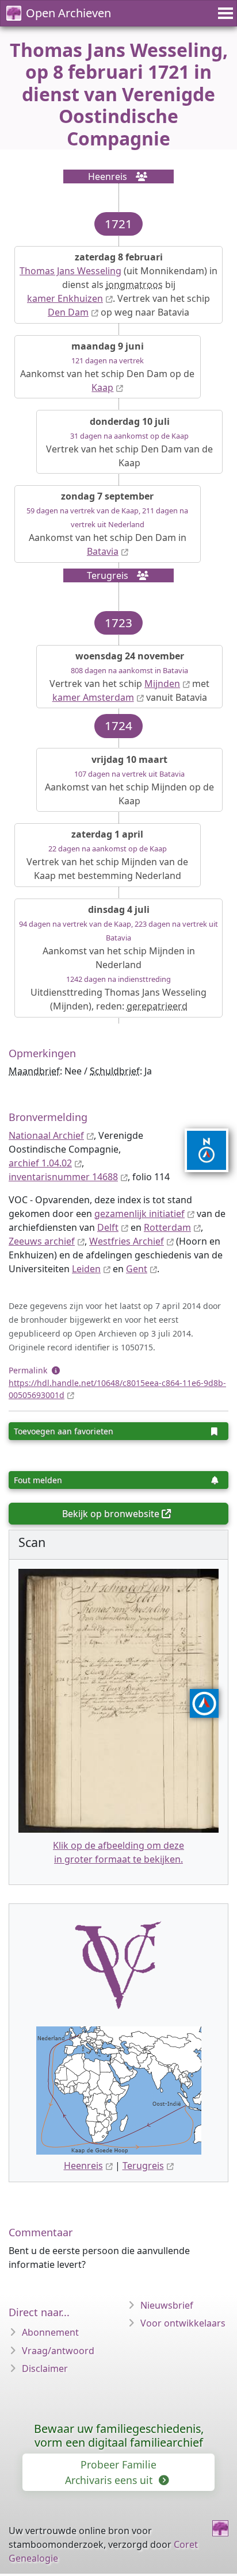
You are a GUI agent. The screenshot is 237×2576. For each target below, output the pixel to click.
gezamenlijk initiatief (139, 1214)
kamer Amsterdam (93, 697)
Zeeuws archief (42, 1241)
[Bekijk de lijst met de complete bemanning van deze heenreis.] (138, 176)
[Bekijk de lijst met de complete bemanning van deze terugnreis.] (139, 575)
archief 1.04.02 (40, 1163)
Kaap (102, 387)
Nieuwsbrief (167, 2305)
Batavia (103, 551)
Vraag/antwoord (58, 2351)
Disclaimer (45, 2368)
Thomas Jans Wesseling (70, 271)
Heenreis (83, 2166)
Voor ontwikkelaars (183, 2323)
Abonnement (50, 2332)
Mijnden (162, 684)
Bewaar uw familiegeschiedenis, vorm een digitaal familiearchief (119, 2435)
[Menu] (224, 13)
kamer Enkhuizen (65, 298)
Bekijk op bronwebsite (111, 1514)
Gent (137, 1269)
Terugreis (143, 2166)
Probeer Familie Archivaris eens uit (111, 2472)
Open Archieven (68, 13)
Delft (108, 1227)
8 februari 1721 (121, 72)
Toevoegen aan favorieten (64, 1431)
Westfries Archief (127, 1241)
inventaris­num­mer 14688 (63, 1177)
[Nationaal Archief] (199, 1150)
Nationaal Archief (46, 1135)
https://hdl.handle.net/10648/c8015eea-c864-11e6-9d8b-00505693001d (117, 1389)
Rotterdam (167, 1227)
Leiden (86, 1269)
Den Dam (68, 312)
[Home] (220, 2528)
